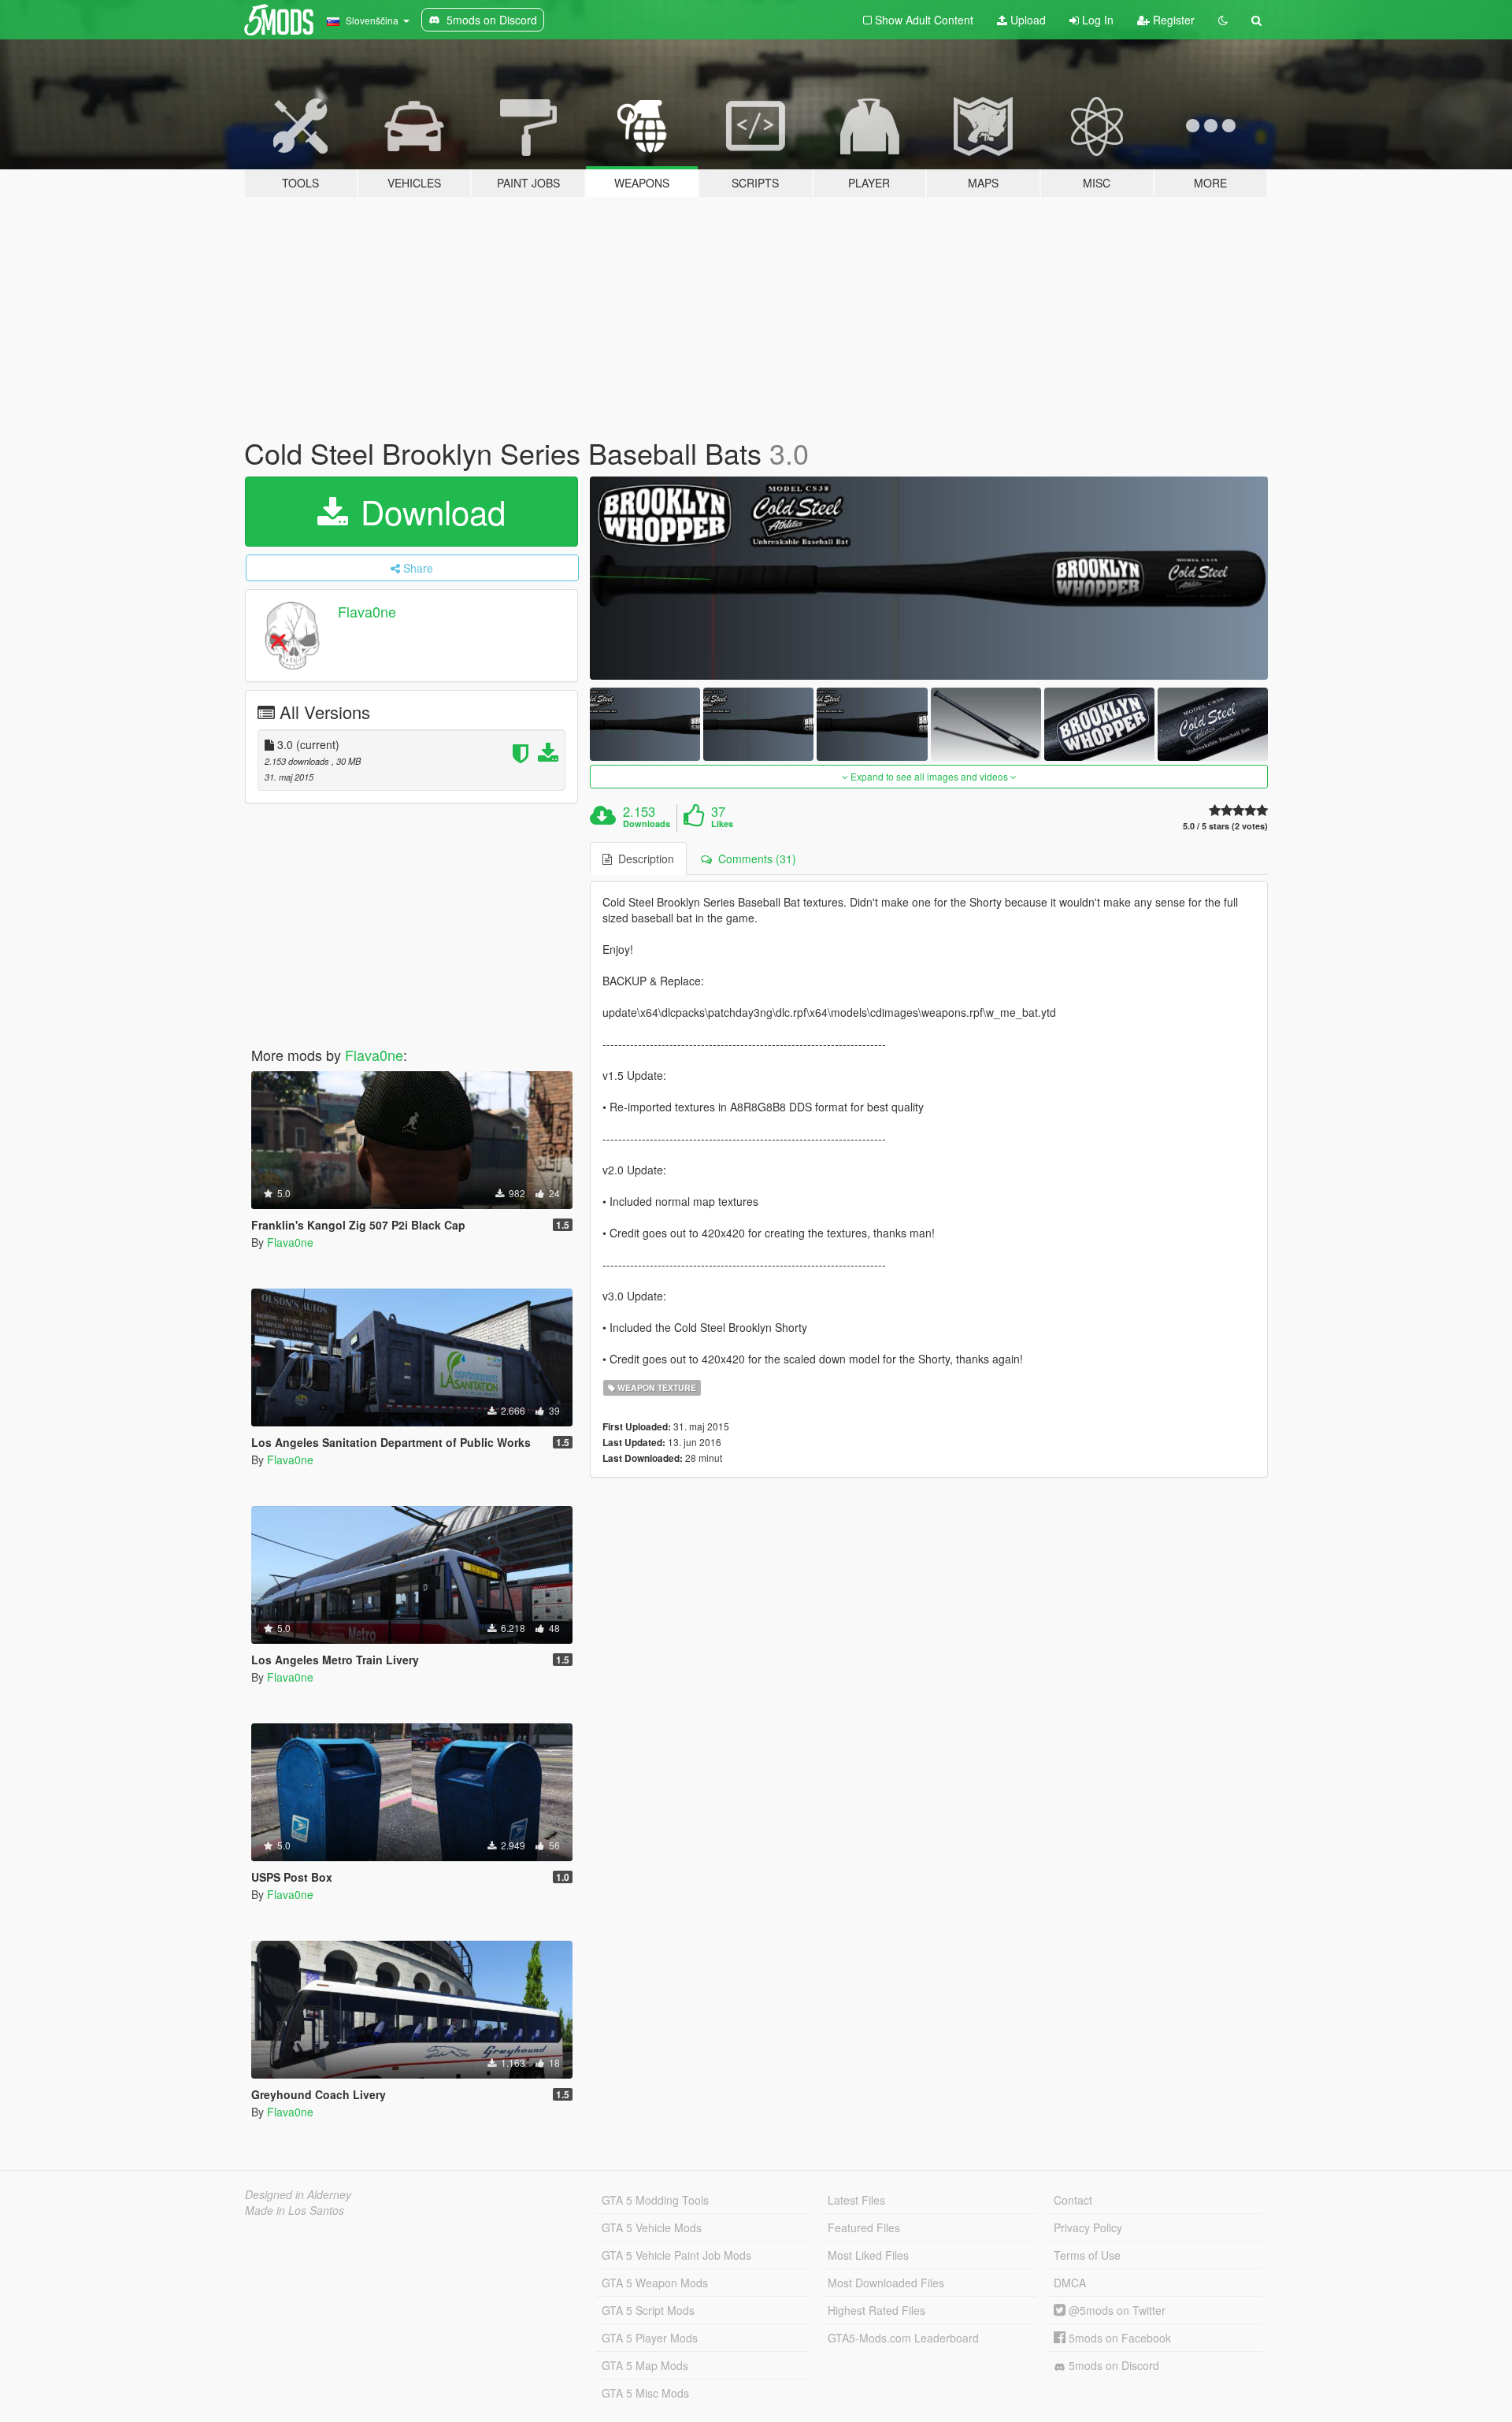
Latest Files (856, 2200)
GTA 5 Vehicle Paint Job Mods (676, 2255)
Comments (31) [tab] (754, 859)
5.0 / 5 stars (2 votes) (1225, 826)
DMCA (1070, 2283)
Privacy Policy (1088, 2227)
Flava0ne (367, 611)
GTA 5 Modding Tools (655, 2200)
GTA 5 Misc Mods (645, 2393)
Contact (1073, 2200)
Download (428, 511)
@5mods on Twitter (1115, 2310)
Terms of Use (1087, 2255)
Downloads (647, 824)
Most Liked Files (868, 2255)
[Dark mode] (1223, 20)
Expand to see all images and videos (929, 776)
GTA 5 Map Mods (645, 2365)
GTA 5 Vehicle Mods (652, 2227)
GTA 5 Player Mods (650, 2338)
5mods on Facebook (1118, 2338)
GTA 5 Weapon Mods (655, 2283)
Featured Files (864, 2227)
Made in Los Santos (295, 2210)
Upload (1027, 20)
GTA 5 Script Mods (648, 2310)
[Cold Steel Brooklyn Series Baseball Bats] (929, 578)
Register (1172, 20)
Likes (722, 824)
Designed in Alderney (298, 2194)
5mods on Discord (1112, 2365)
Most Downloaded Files (886, 2283)
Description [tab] (643, 859)
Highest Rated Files (876, 2310)
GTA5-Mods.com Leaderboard (903, 2338)
